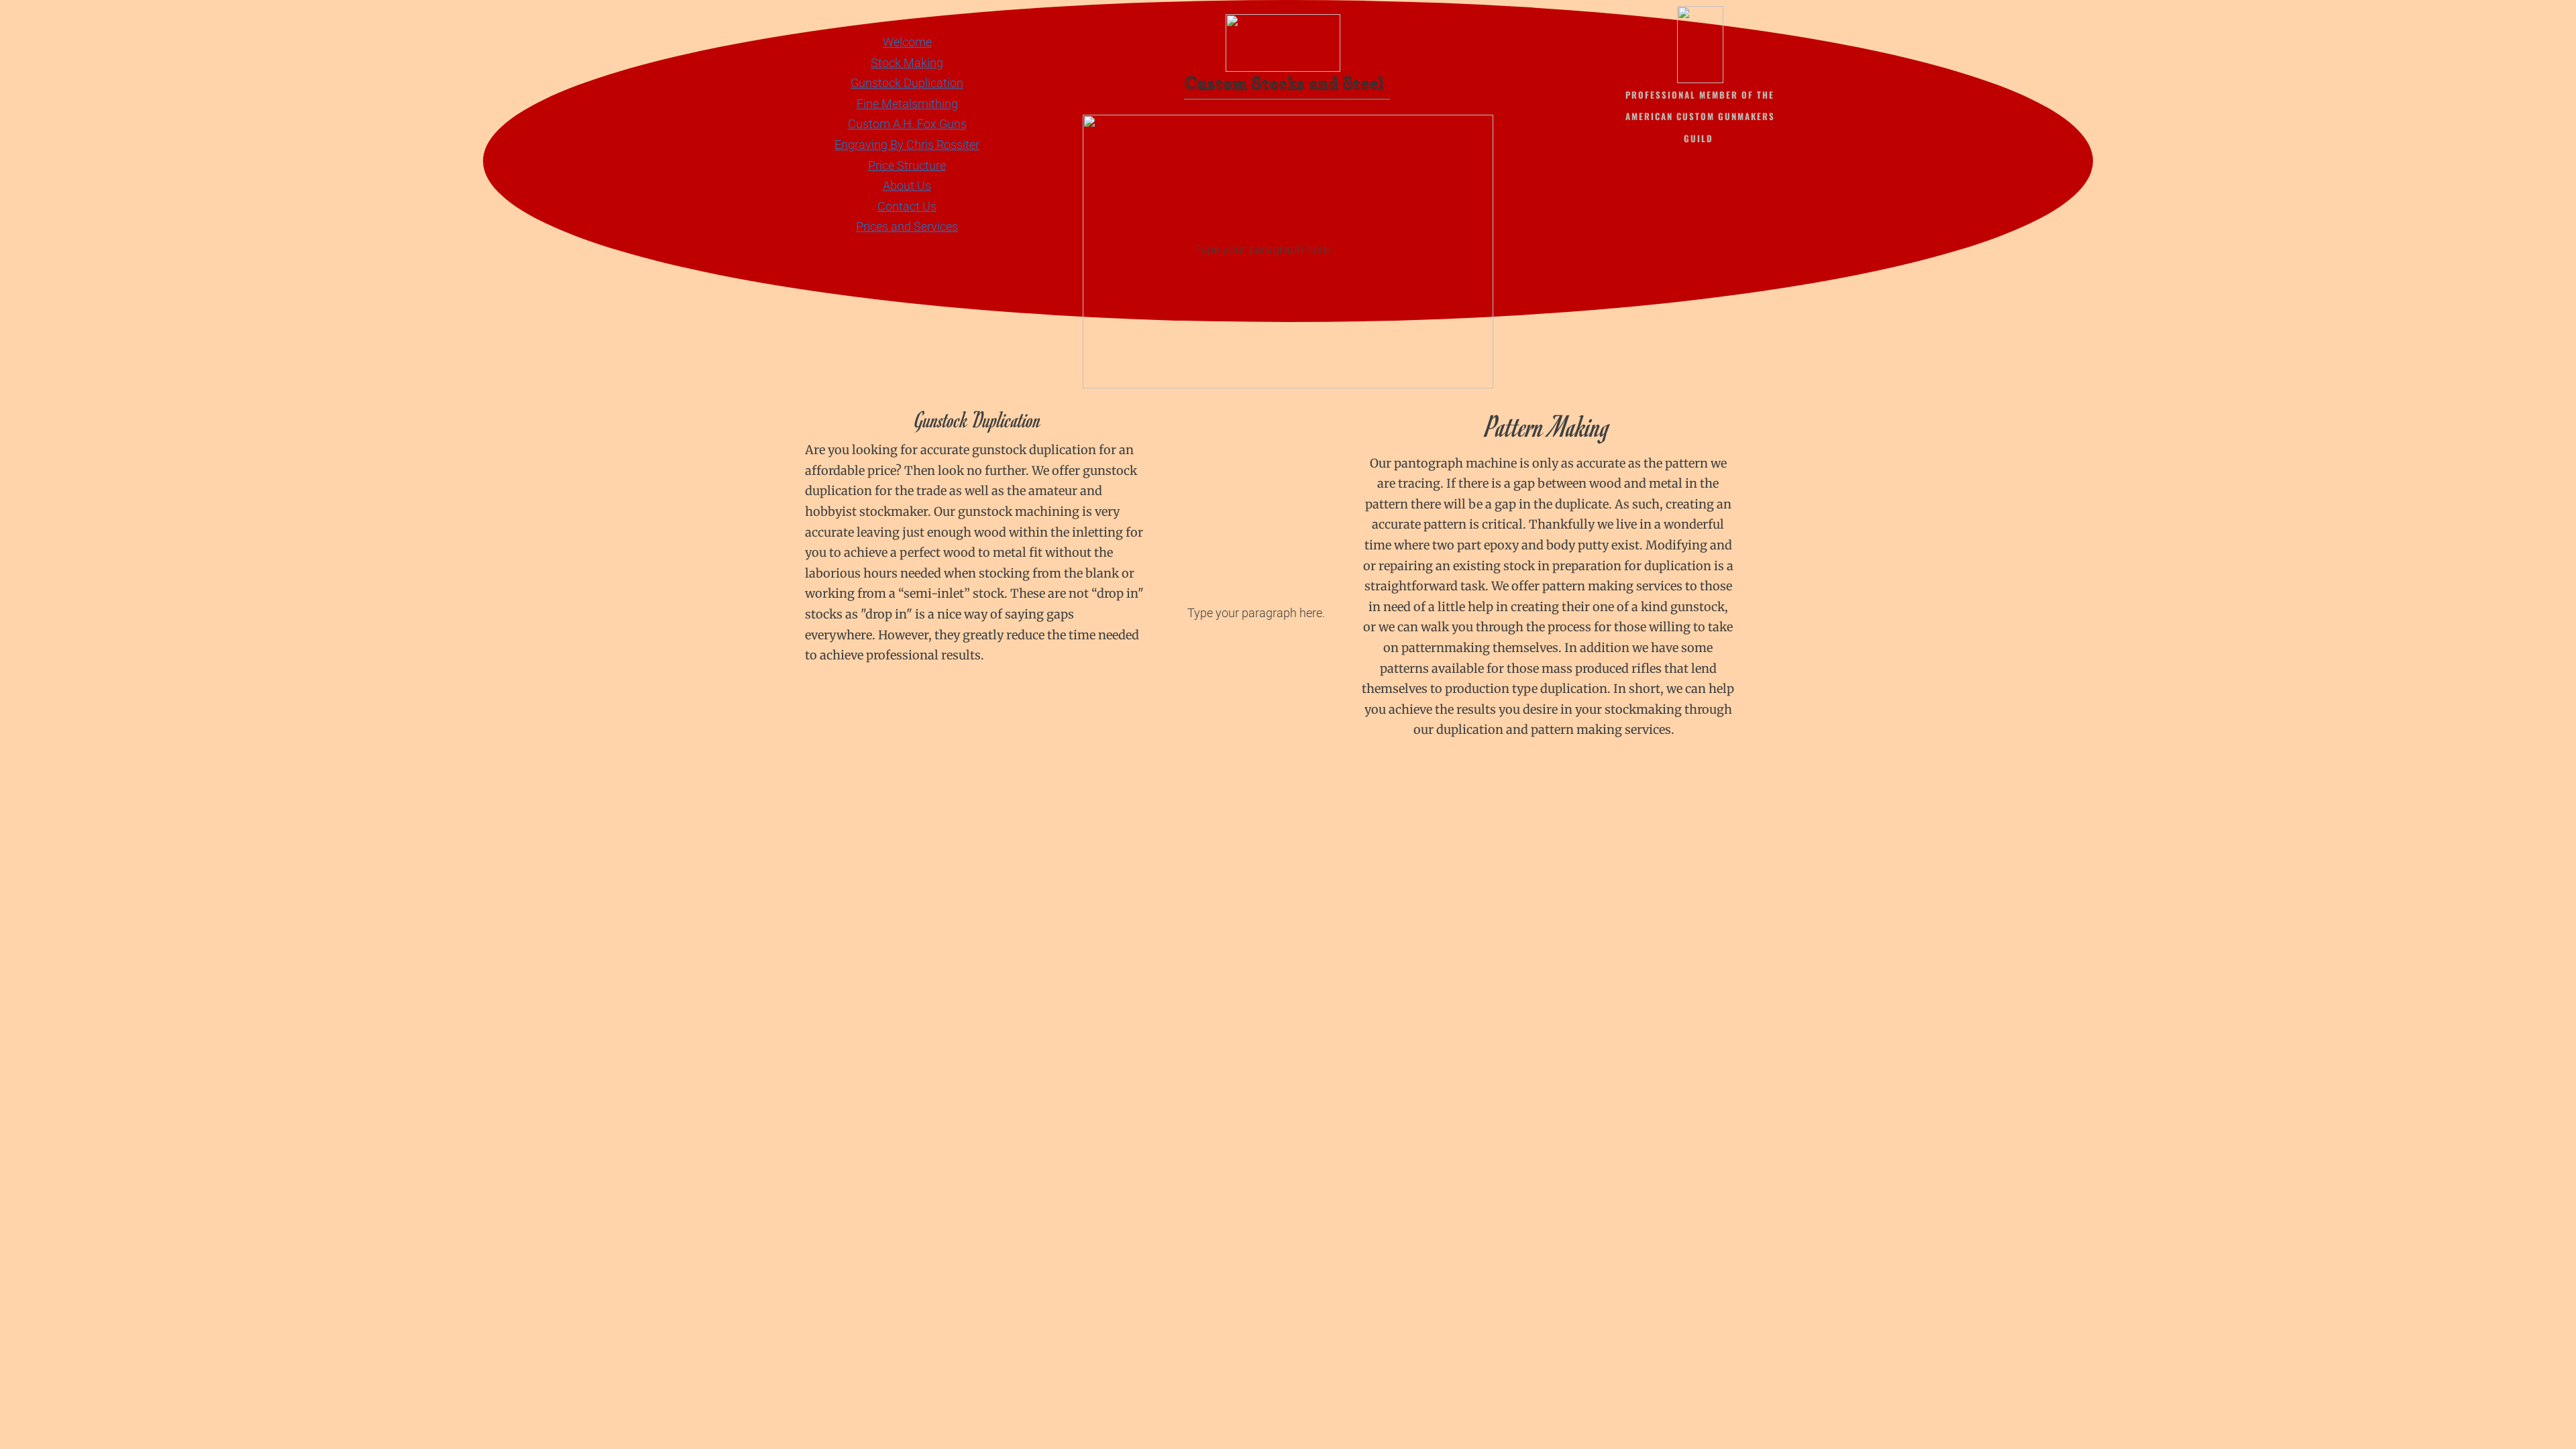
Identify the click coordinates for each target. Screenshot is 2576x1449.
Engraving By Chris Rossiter (907, 145)
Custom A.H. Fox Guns (907, 124)
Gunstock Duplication (907, 83)
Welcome (907, 42)
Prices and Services (907, 226)
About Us (907, 185)
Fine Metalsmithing (907, 104)
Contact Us (907, 206)
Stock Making (907, 63)
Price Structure (907, 165)
